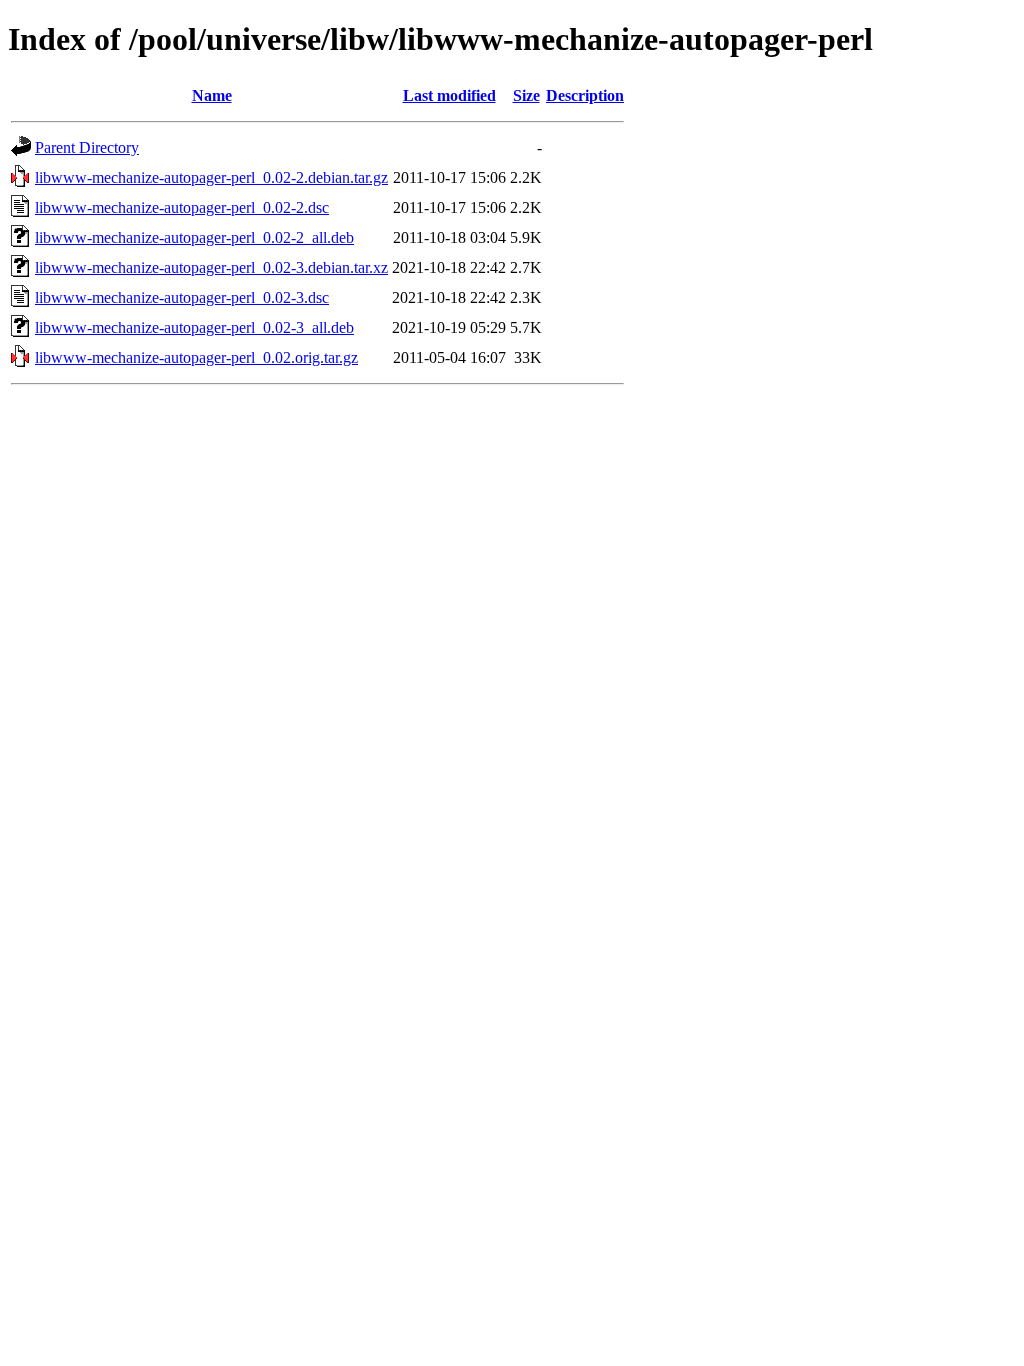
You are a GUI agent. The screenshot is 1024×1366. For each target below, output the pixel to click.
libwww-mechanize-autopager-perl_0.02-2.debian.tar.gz (211, 177)
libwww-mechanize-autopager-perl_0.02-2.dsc (182, 207)
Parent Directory (87, 147)
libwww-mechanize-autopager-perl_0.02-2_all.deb (194, 237)
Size (526, 95)
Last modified (449, 95)
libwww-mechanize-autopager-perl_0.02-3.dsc (182, 297)
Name (212, 95)
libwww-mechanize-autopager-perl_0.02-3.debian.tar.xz (211, 267)
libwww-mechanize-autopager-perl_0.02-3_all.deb (194, 327)
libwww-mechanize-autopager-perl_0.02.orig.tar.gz (196, 357)
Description (585, 95)
